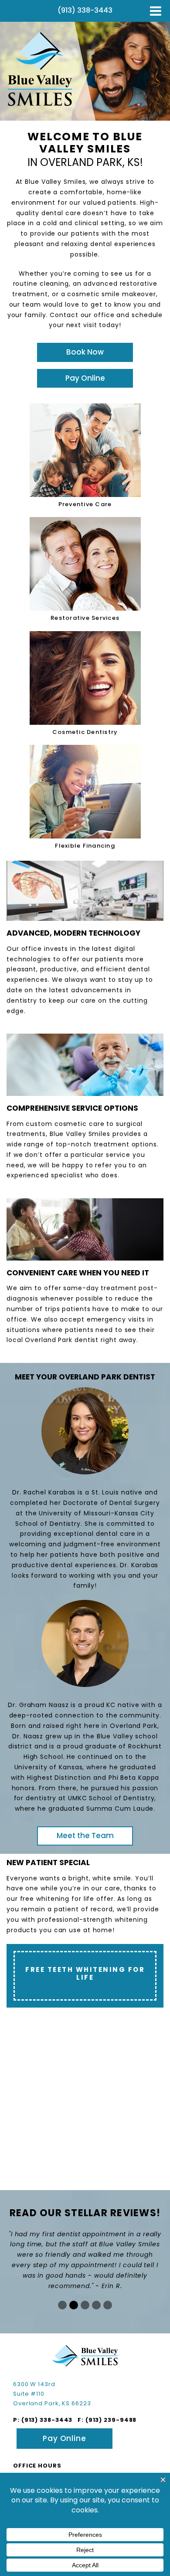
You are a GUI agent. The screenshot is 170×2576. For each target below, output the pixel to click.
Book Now (85, 352)
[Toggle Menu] (156, 11)
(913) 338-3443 (47, 2420)
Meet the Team (85, 1836)
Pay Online (85, 378)
